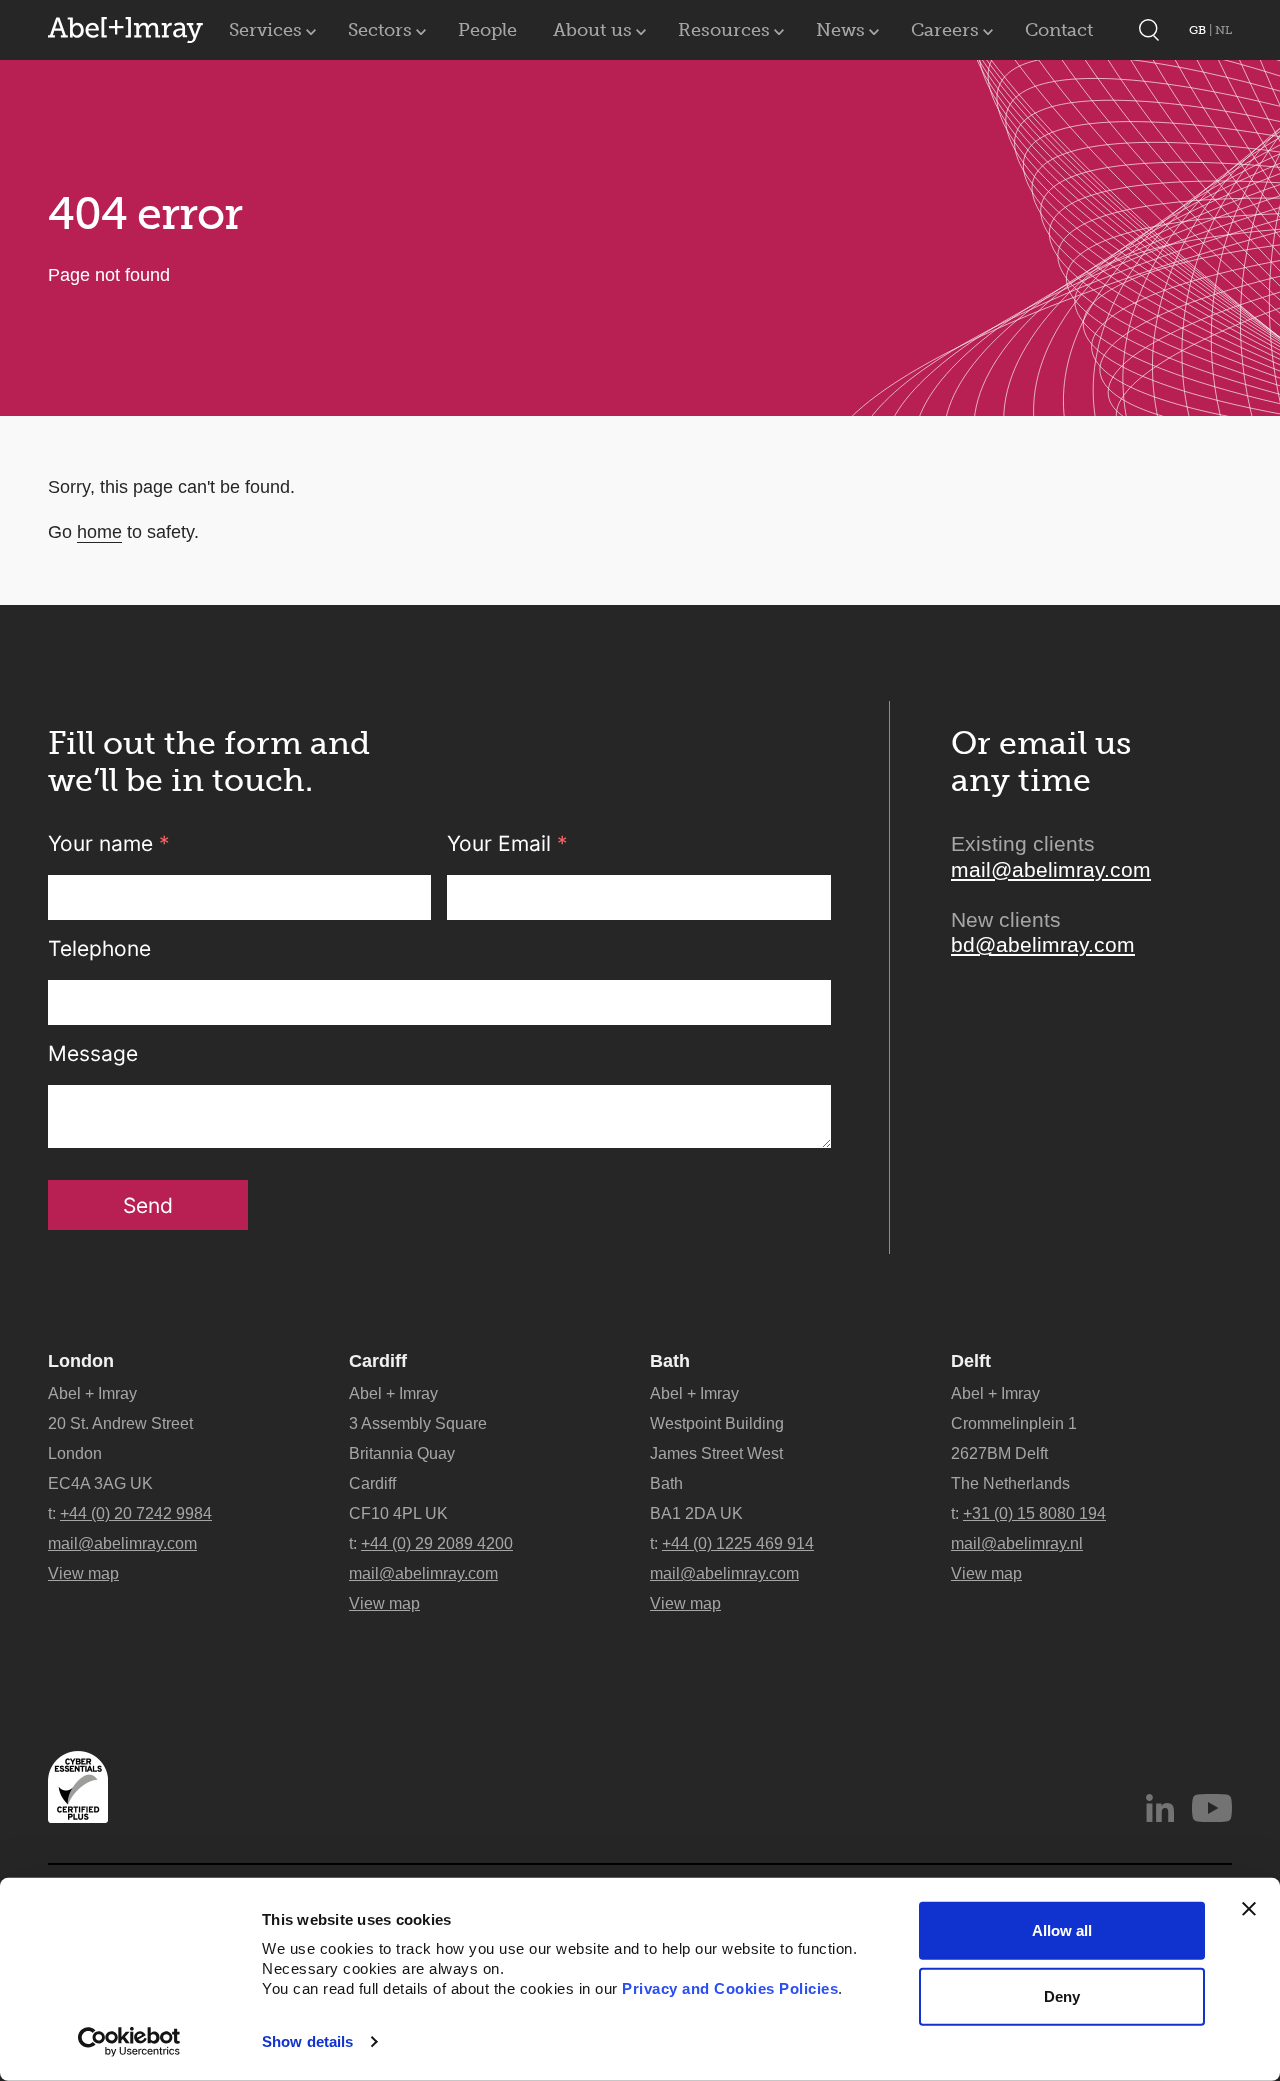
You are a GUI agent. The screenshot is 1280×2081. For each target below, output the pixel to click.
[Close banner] (1249, 1909)
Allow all (1062, 1930)
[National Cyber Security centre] (78, 1787)
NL (1223, 30)
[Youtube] (1212, 1808)
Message (93, 1053)
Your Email (507, 843)
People (487, 30)
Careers (945, 30)
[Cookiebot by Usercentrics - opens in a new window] (129, 2042)
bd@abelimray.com (1043, 944)
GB (1199, 30)
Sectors (380, 30)
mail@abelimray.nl (1017, 1543)
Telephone (99, 948)
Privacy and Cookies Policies (730, 1988)
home (99, 532)
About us (592, 30)
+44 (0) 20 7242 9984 (136, 1513)
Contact (1059, 30)
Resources (724, 30)
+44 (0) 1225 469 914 (738, 1543)
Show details (307, 2041)
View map (83, 1573)
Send (148, 1205)
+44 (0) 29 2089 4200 (437, 1543)
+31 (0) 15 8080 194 (1034, 1513)
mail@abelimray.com (1051, 869)
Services (265, 30)
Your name (109, 843)
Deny (1062, 1995)
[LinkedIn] (1160, 1808)
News (840, 30)
